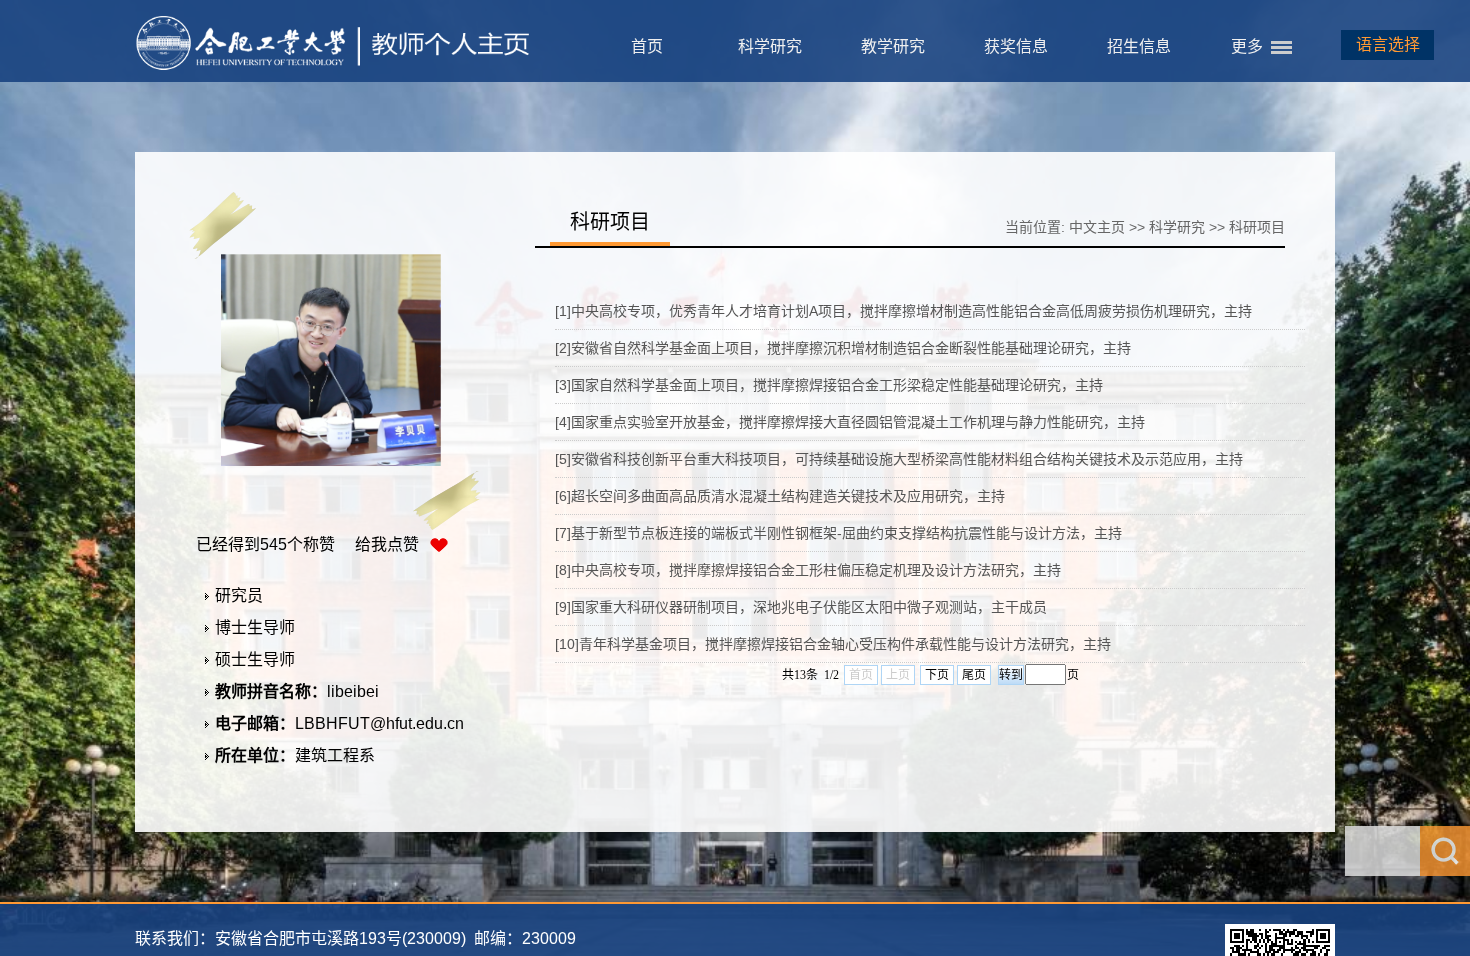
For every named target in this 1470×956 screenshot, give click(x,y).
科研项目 (1257, 227)
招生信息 (1139, 46)
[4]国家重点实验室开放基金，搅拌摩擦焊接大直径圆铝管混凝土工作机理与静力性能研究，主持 (850, 422)
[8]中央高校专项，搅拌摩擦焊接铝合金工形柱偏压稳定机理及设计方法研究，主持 (808, 570)
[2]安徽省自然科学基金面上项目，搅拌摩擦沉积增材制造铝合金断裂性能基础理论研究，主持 (843, 348)
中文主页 (1097, 227)
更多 (1247, 46)
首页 (647, 46)
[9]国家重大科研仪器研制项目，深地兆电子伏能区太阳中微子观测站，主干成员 (801, 607)
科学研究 (770, 46)
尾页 (974, 675)
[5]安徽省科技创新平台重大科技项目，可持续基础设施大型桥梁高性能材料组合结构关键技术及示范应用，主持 (899, 459)
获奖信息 (1016, 46)
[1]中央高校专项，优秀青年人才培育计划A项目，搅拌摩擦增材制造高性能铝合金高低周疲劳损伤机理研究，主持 (903, 311)
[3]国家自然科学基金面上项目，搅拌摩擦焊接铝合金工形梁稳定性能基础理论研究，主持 (829, 385)
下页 (937, 675)
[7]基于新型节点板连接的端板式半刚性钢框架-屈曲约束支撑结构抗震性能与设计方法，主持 (838, 533)
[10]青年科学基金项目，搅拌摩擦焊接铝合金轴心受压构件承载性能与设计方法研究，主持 (833, 644)
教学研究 (893, 46)
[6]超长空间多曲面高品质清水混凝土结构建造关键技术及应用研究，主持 (780, 496)
